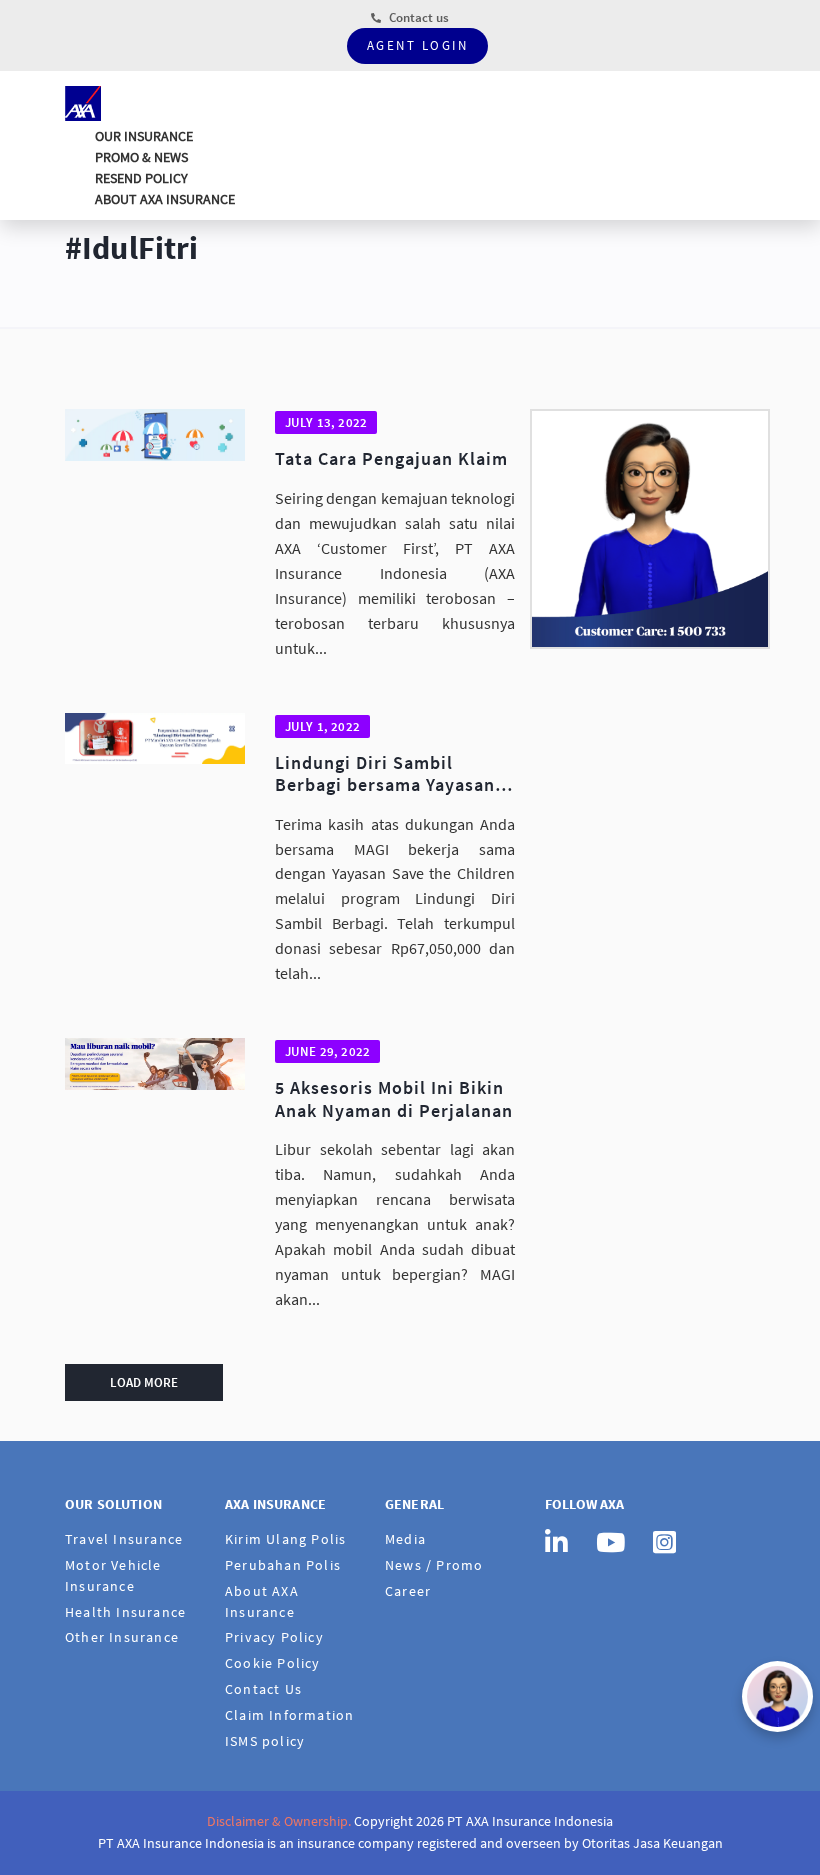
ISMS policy (265, 1741)
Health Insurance (125, 1612)
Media (405, 1539)
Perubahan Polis (283, 1565)
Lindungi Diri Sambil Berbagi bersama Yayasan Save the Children (385, 774)
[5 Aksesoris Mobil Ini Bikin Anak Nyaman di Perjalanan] (155, 1063)
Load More (144, 1382)
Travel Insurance (124, 1539)
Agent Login (418, 45)
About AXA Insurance (165, 199)
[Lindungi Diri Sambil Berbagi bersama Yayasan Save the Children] (155, 738)
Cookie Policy (273, 1663)
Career (408, 1591)
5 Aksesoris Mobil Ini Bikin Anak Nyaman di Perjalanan (394, 1099)
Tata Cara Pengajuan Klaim (391, 459)
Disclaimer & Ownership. (279, 1821)
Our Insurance (144, 136)
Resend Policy (141, 178)
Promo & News (141, 157)
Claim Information (289, 1715)
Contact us (417, 17)
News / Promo (434, 1565)
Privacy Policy (274, 1637)
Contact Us (263, 1689)
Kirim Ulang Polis (285, 1539)
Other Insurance (122, 1637)
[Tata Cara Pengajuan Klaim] (155, 434)
